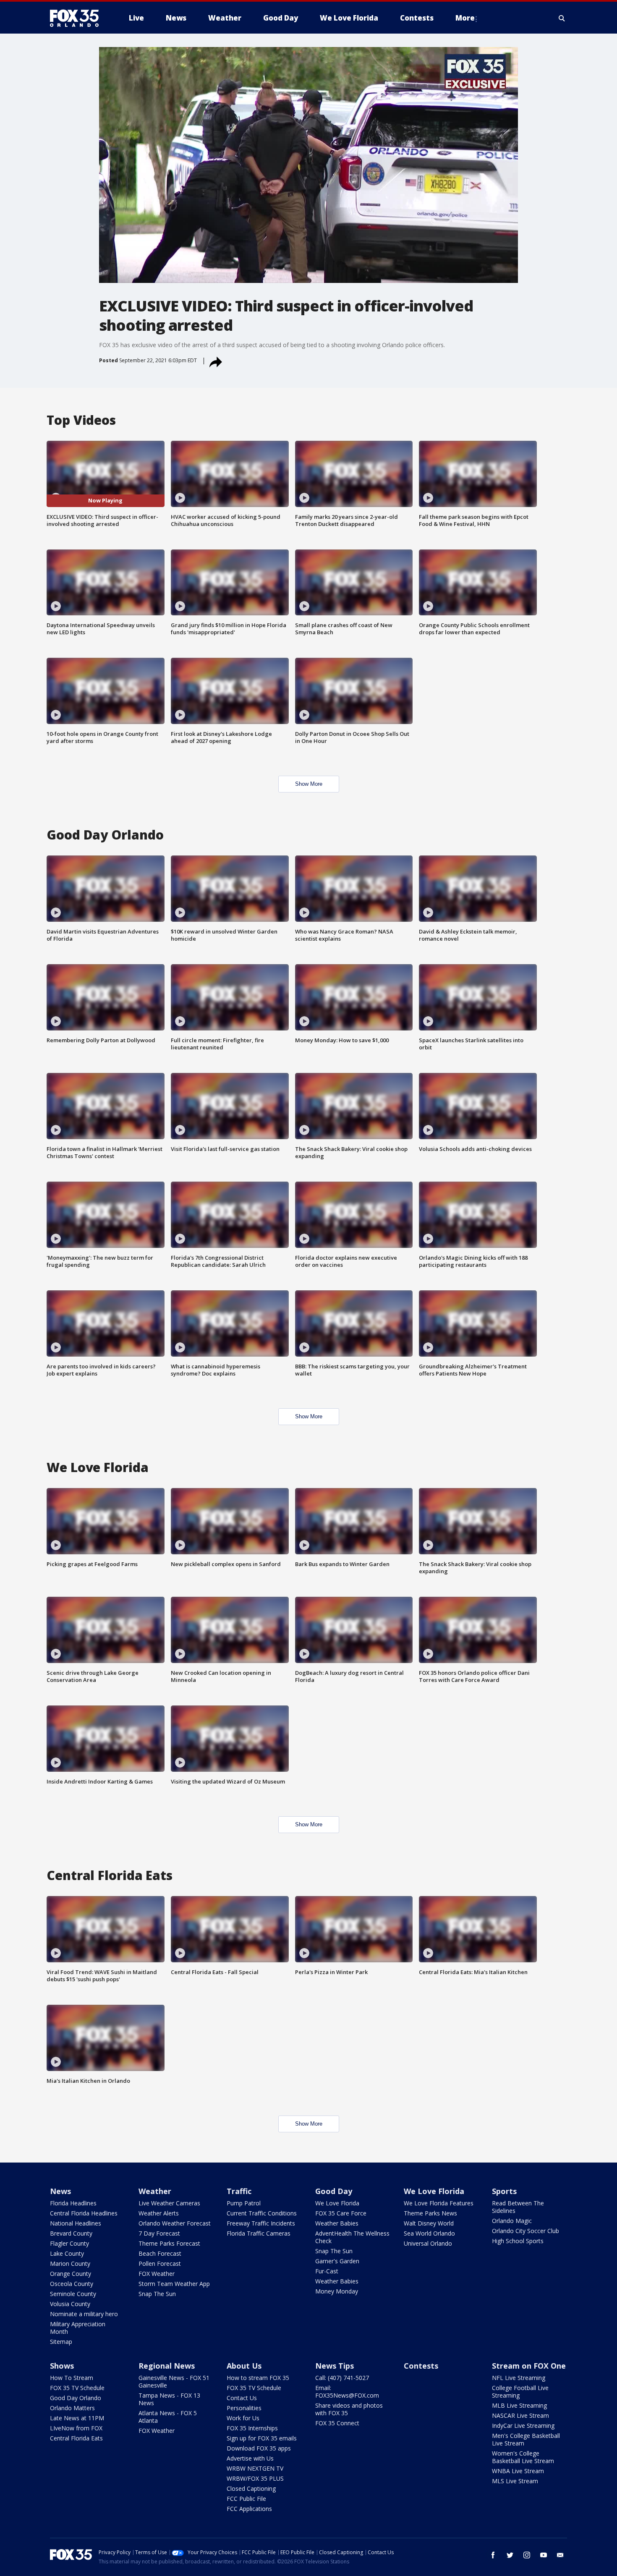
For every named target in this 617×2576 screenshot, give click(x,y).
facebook (493, 2555)
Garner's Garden (337, 2261)
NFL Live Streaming (519, 2378)
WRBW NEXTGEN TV (255, 2468)
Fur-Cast (327, 2271)
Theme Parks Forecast (169, 2243)
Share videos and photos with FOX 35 (349, 2409)
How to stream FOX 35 (258, 2378)
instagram (527, 2555)
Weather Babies (337, 2223)
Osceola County (72, 2284)
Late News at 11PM (77, 2418)
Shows (62, 2366)
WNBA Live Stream (518, 2471)
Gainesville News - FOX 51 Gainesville (174, 2381)
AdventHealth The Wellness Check (352, 2237)
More (465, 18)
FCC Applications (249, 2509)
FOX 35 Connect (337, 2423)
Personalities (244, 2408)
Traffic (239, 2191)
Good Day (334, 2191)
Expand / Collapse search (562, 18)
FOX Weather (157, 2274)
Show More (309, 784)
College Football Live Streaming (520, 2392)
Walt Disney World (429, 2223)
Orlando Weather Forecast (175, 2223)
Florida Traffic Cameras (259, 2233)
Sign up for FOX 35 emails (262, 2438)
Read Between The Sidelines (518, 2207)
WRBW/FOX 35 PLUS (255, 2478)
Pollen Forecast (160, 2263)
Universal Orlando (428, 2243)
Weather (155, 2191)
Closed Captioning (251, 2488)
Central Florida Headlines (84, 2213)
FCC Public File (246, 2499)
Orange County (71, 2274)
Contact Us (242, 2398)
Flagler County (69, 2243)
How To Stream (72, 2378)
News (60, 2191)
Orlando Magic (512, 2221)
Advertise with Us (250, 2458)
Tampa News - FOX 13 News (169, 2399)
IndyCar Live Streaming (523, 2426)
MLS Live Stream (515, 2481)
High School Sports (518, 2241)
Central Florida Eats (76, 2438)
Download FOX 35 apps (259, 2448)
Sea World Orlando (429, 2233)
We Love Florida (337, 2203)
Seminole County (73, 2294)
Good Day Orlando (76, 2398)
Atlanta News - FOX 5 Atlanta (168, 2417)
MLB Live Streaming (519, 2405)
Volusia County (70, 2304)
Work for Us (243, 2418)
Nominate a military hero (84, 2314)
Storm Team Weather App (174, 2284)
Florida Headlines (73, 2203)
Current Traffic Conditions (262, 2213)
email (560, 2555)
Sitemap (61, 2342)
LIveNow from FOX (76, 2428)
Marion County (70, 2263)
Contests (421, 2366)
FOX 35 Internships (252, 2428)
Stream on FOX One (529, 2366)
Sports (504, 2191)
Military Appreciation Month (78, 2328)
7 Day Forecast (159, 2233)
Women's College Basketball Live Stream (523, 2457)
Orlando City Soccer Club (525, 2231)
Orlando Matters (72, 2408)
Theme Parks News (430, 2213)
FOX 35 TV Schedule (77, 2388)
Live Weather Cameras (169, 2203)
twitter (510, 2555)
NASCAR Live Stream (520, 2415)
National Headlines (76, 2223)
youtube (544, 2555)
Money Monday (337, 2291)
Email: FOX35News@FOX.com (347, 2392)
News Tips (335, 2366)
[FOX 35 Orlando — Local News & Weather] (78, 18)
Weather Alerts (159, 2213)
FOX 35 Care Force (341, 2213)
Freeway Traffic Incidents (261, 2223)
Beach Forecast (160, 2253)
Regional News (167, 2366)
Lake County (67, 2253)
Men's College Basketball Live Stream (526, 2439)
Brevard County (71, 2233)
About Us (244, 2366)
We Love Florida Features (439, 2203)
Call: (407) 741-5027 (342, 2378)
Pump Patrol (244, 2203)
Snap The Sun (157, 2294)
